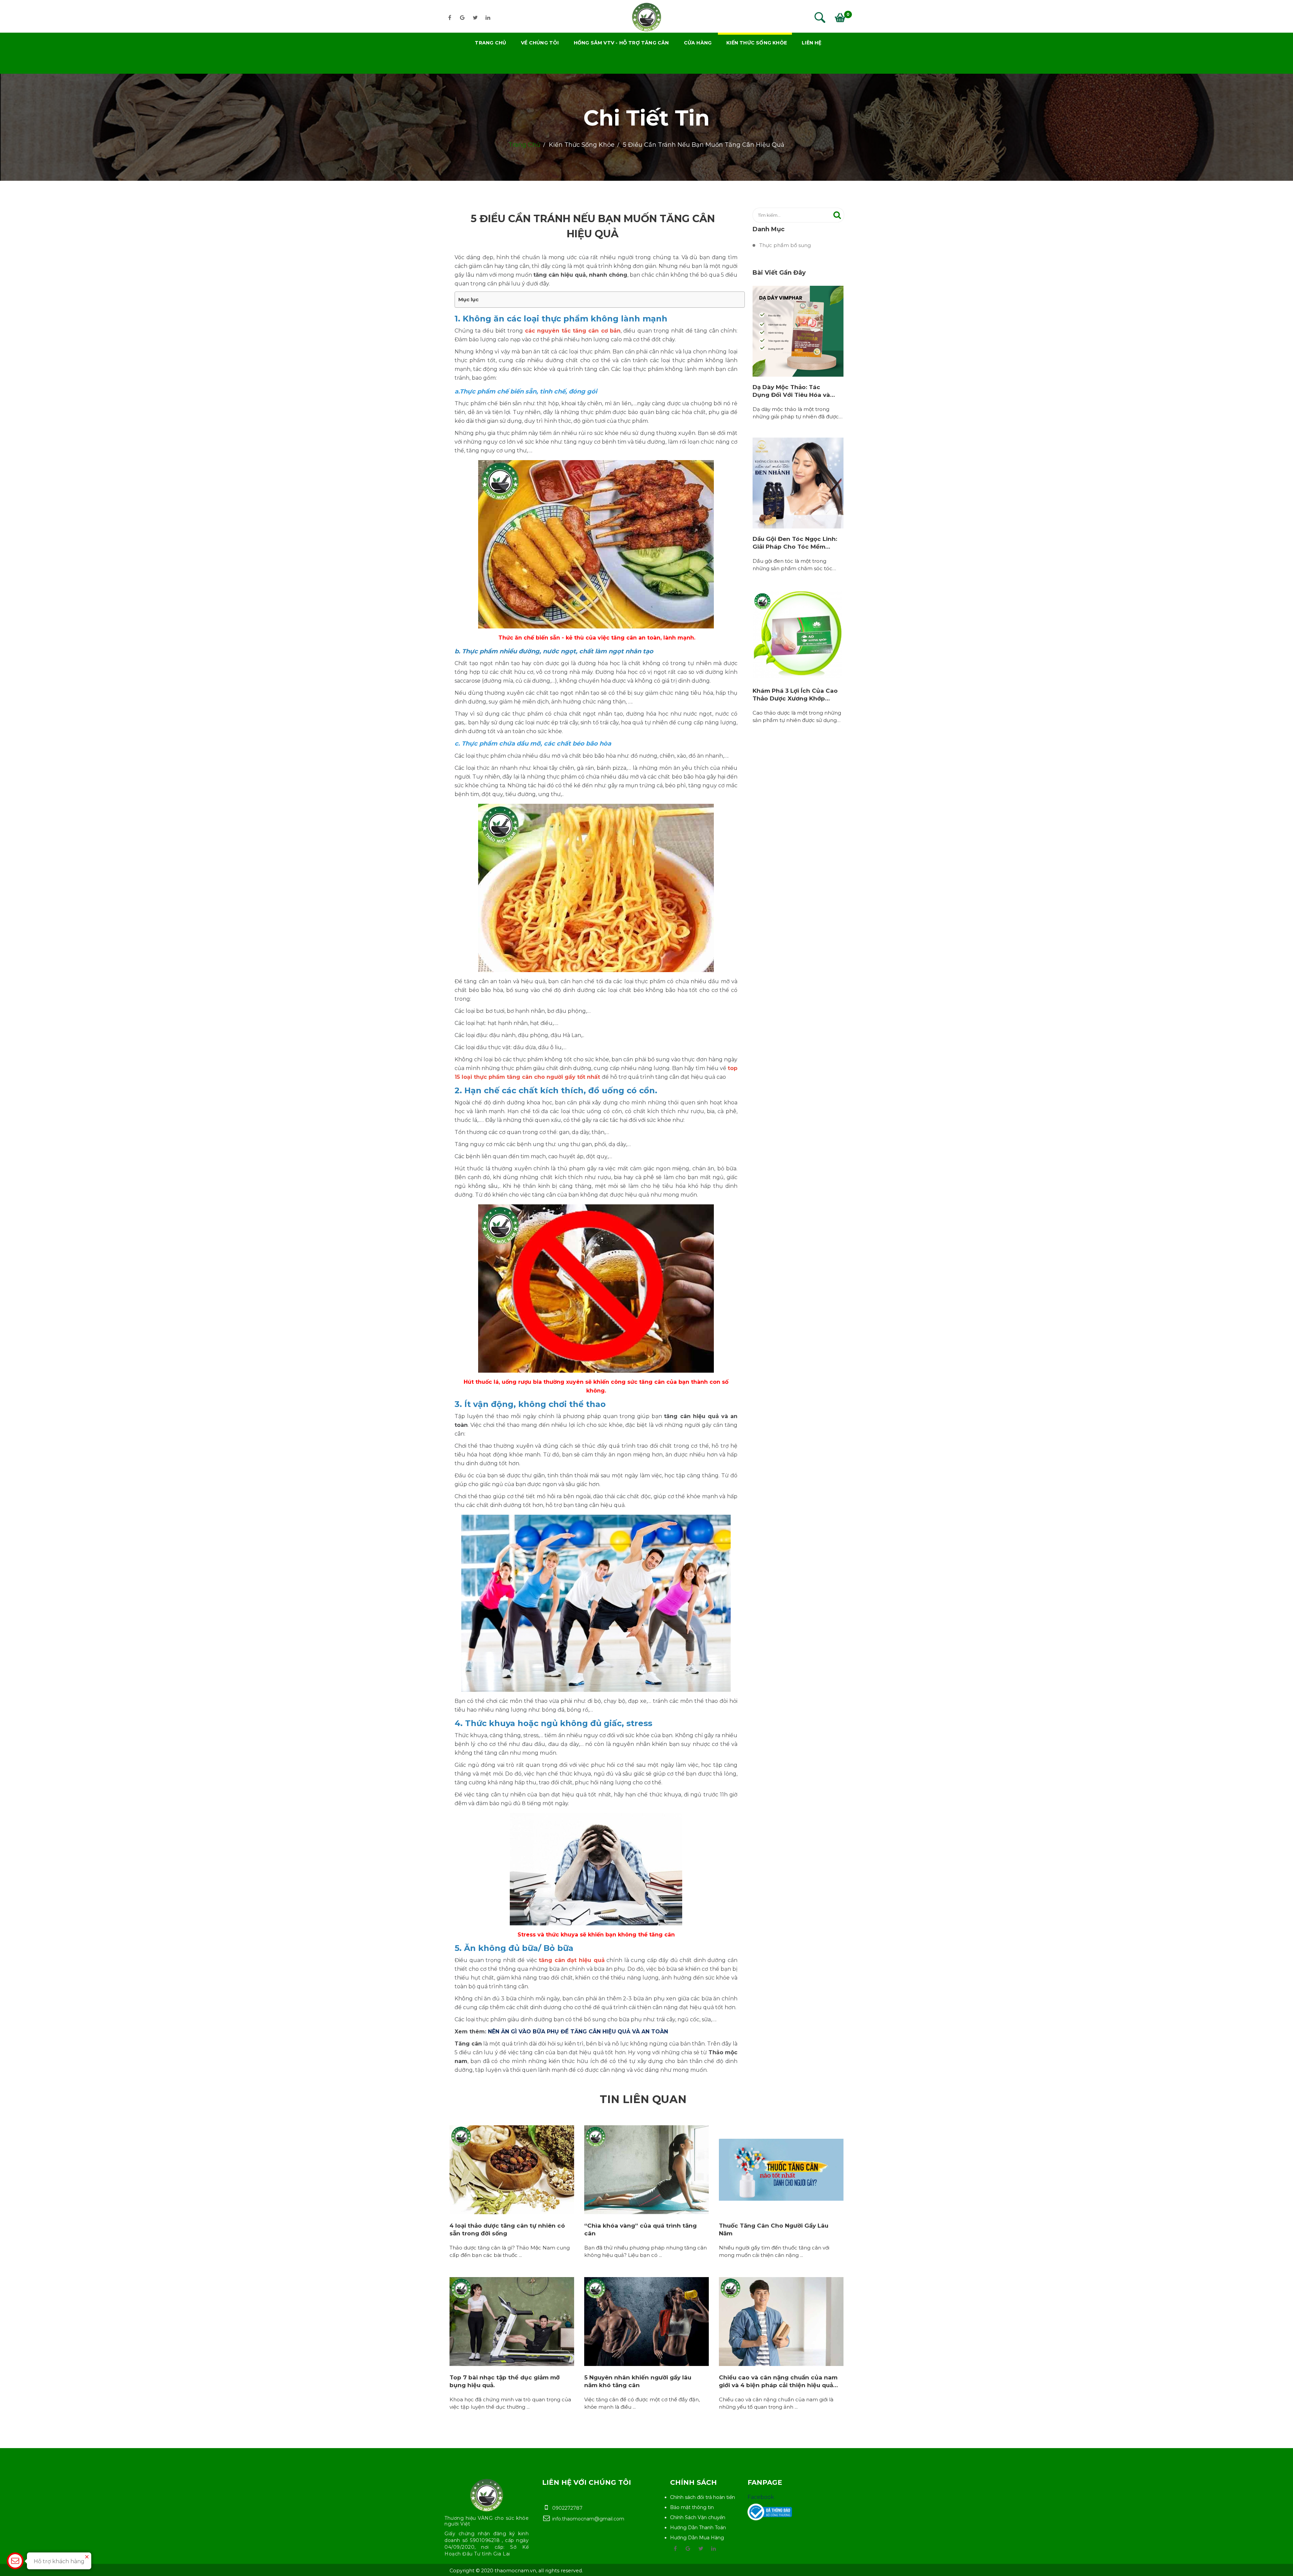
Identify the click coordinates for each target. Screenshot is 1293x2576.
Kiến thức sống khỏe (757, 43)
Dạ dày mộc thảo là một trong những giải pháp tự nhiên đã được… (798, 413)
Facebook (761, 2497)
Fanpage (765, 2482)
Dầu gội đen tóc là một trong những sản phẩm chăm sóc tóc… (794, 565)
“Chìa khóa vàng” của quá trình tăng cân (640, 2229)
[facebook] (450, 18)
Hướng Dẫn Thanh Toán (698, 2528)
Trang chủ (490, 43)
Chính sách (693, 2482)
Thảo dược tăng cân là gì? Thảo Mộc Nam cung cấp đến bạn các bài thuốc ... (510, 2252)
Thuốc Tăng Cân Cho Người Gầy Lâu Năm (774, 2229)
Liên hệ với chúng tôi (587, 2482)
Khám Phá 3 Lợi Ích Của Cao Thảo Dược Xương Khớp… (795, 694)
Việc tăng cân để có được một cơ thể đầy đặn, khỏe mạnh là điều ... (642, 2403)
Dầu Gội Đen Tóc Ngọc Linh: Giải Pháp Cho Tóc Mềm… (795, 543)
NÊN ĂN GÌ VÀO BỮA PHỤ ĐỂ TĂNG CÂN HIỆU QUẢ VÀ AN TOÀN (578, 2032)
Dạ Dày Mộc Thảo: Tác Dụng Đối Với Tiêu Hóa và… (794, 391)
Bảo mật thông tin (692, 2507)
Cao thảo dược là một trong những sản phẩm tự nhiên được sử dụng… (797, 717)
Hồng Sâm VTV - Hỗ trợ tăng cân (621, 43)
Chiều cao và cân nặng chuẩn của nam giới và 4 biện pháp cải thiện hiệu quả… (778, 2381)
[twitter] (475, 18)
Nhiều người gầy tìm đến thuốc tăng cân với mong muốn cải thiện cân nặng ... (774, 2252)
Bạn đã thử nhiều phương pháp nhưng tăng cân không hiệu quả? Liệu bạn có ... (645, 2252)
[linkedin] (488, 18)
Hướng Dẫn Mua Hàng (697, 2538)
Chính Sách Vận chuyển (698, 2517)
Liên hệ (811, 43)
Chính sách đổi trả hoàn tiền (703, 2497)
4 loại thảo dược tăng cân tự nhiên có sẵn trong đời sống (507, 2229)
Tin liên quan (643, 2099)
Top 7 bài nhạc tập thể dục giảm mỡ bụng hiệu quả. (505, 2381)
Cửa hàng (698, 43)
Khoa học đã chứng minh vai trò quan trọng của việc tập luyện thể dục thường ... (510, 2403)
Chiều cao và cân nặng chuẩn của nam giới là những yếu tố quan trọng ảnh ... (776, 2403)
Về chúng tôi (540, 43)
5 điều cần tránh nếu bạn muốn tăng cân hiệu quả (704, 145)
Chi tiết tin (647, 118)
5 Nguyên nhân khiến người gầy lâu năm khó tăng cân (638, 2381)
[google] (462, 18)
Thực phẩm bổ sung (785, 245)
